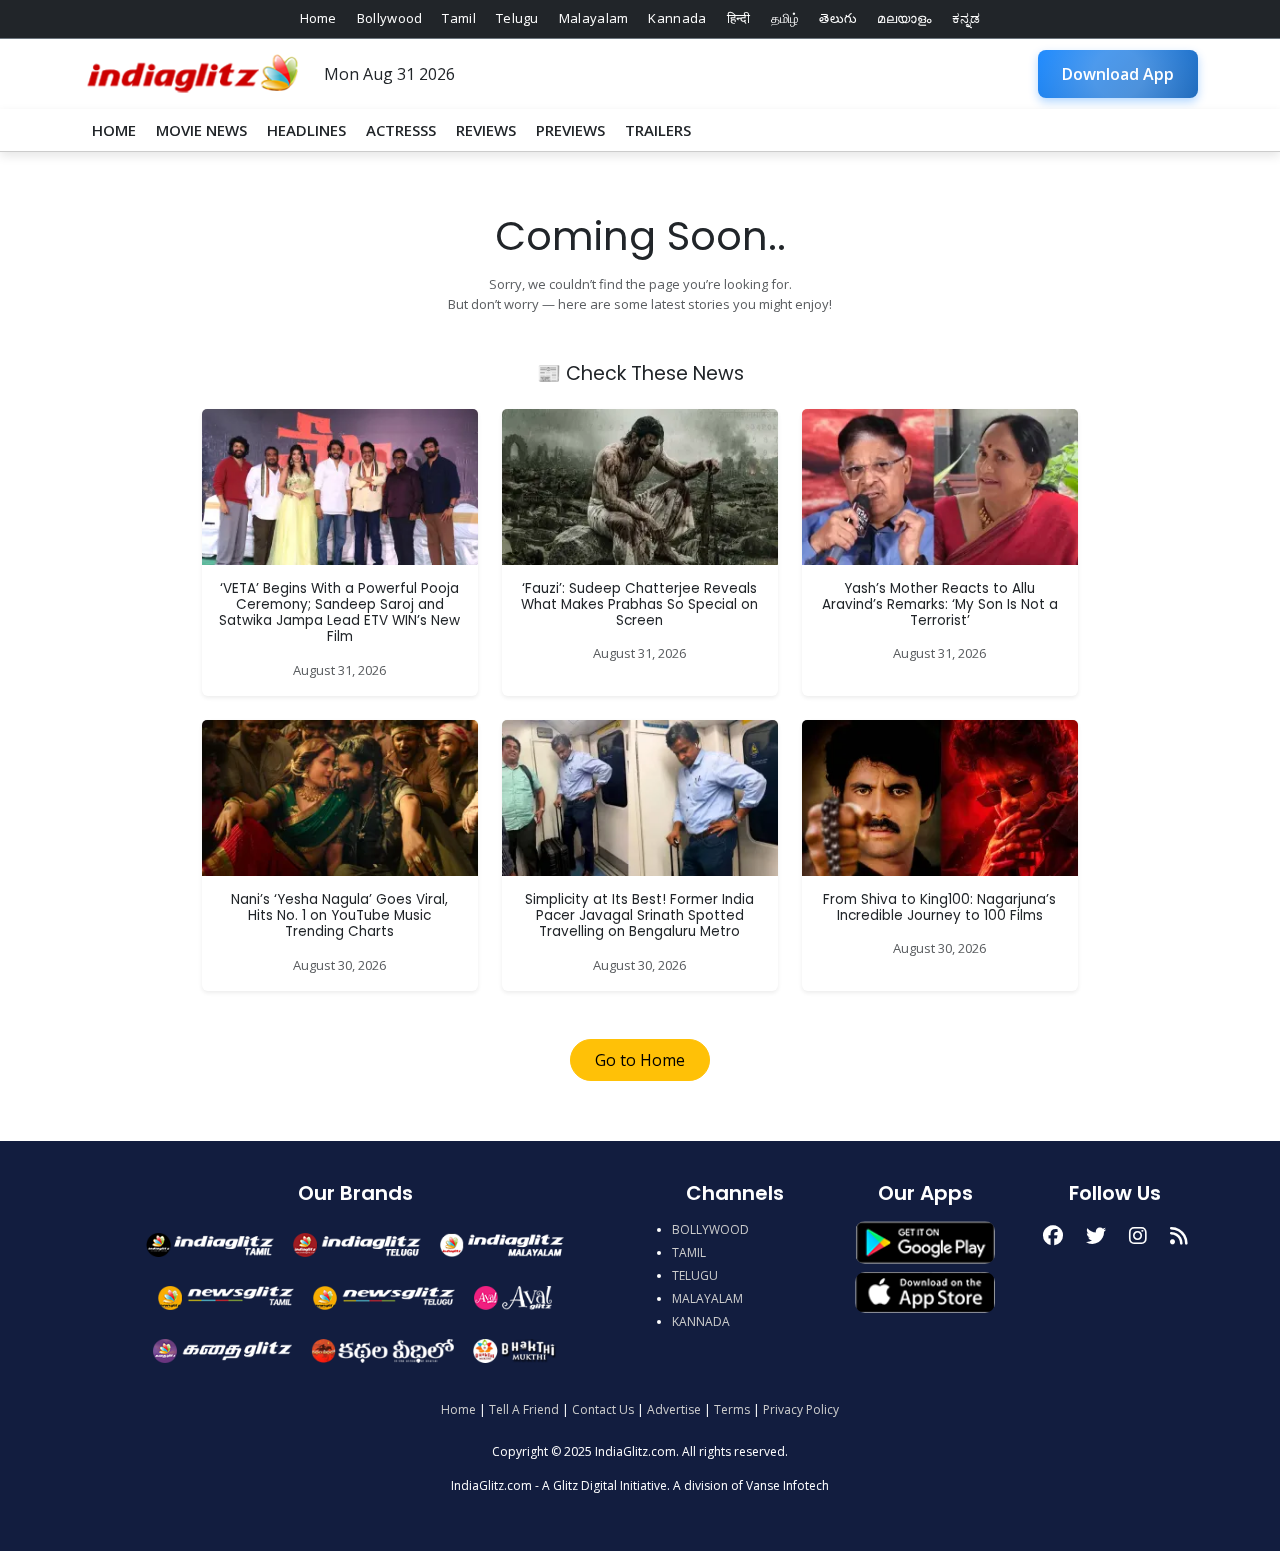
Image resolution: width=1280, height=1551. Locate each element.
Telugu (517, 18)
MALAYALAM (707, 1298)
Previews (570, 130)
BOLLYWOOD (710, 1229)
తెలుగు (838, 18)
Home (318, 18)
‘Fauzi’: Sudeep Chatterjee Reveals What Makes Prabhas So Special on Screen (639, 605)
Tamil (459, 18)
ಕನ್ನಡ (966, 18)
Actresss (401, 130)
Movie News (201, 130)
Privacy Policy (801, 1409)
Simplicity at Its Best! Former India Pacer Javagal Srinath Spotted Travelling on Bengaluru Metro (639, 916)
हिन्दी (739, 18)
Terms (732, 1409)
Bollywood (390, 18)
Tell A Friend (524, 1409)
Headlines (306, 130)
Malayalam (594, 18)
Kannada (677, 18)
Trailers (658, 130)
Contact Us (603, 1409)
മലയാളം (904, 18)
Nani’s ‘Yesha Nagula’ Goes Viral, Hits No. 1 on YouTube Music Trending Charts (339, 916)
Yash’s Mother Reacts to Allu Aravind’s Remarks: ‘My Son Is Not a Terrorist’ (940, 605)
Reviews (486, 130)
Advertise (674, 1409)
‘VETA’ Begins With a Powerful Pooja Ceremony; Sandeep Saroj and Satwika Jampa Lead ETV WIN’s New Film (339, 613)
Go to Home (640, 1060)
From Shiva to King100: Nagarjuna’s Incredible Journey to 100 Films (939, 907)
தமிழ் (785, 18)
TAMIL (689, 1252)
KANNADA (701, 1321)
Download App (1118, 74)
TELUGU (695, 1275)
